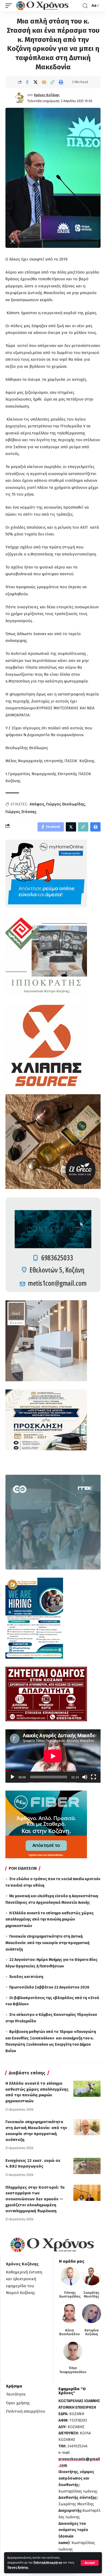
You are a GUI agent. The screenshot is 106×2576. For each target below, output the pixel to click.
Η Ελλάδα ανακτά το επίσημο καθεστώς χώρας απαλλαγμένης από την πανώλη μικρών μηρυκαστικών (50, 1920)
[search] (85, 6)
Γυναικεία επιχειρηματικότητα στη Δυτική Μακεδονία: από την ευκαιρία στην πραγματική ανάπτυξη (47, 1943)
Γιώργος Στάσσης (21, 812)
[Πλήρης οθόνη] (93, 1777)
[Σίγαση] (85, 1777)
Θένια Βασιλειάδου (69, 2332)
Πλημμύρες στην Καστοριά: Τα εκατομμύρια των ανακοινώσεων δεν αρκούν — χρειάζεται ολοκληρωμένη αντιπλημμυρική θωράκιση (35, 2199)
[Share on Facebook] (27, 82)
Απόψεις (37, 804)
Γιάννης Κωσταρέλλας (70, 2295)
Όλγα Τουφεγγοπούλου (73, 2370)
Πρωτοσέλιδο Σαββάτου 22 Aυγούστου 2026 (49, 1987)
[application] (53, 1756)
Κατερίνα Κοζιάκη (92, 2332)
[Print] (61, 82)
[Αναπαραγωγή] (13, 1777)
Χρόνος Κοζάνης (47, 95)
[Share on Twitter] (36, 82)
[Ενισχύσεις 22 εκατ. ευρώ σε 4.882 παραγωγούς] (87, 2166)
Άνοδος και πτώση (26, 1977)
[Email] (44, 82)
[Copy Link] (52, 82)
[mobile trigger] (10, 6)
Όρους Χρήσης (18, 2567)
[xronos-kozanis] (43, 6)
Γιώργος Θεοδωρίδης (66, 804)
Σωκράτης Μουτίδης (91, 2295)
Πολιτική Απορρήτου (48, 2563)
